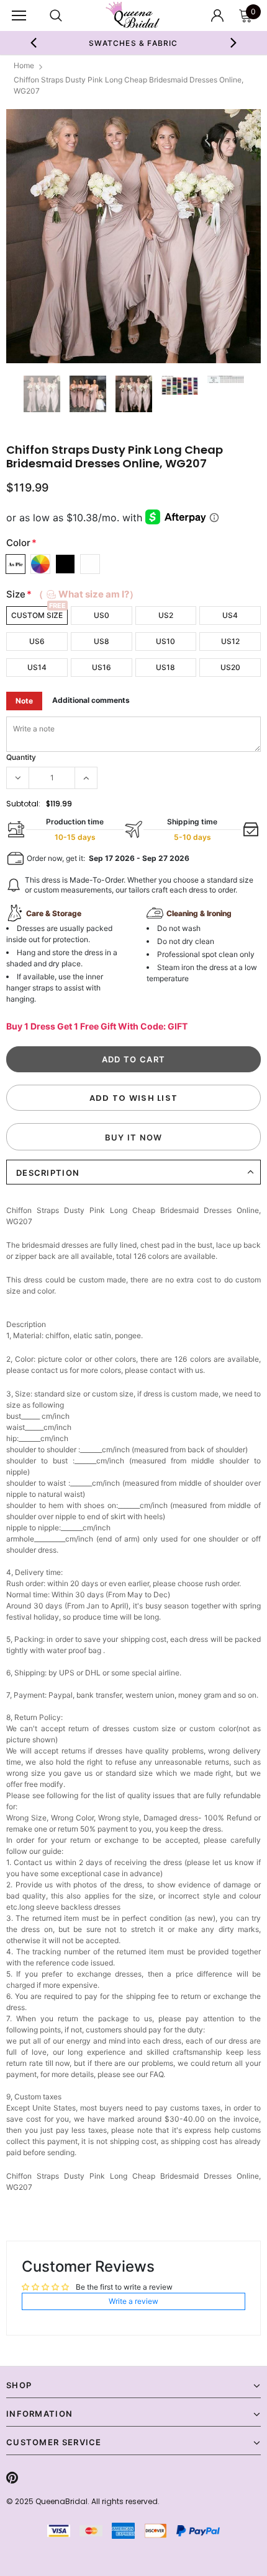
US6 (37, 641)
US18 (165, 667)
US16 (102, 667)
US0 (102, 615)
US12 (230, 641)
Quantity (21, 757)
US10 (165, 641)
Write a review (133, 2301)
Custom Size (37, 615)
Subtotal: (23, 804)
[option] (134, 43)
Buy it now (134, 1137)
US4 (230, 615)
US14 (37, 667)
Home (24, 65)
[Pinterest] (12, 2477)
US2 (166, 615)
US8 (102, 641)
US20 (230, 667)
